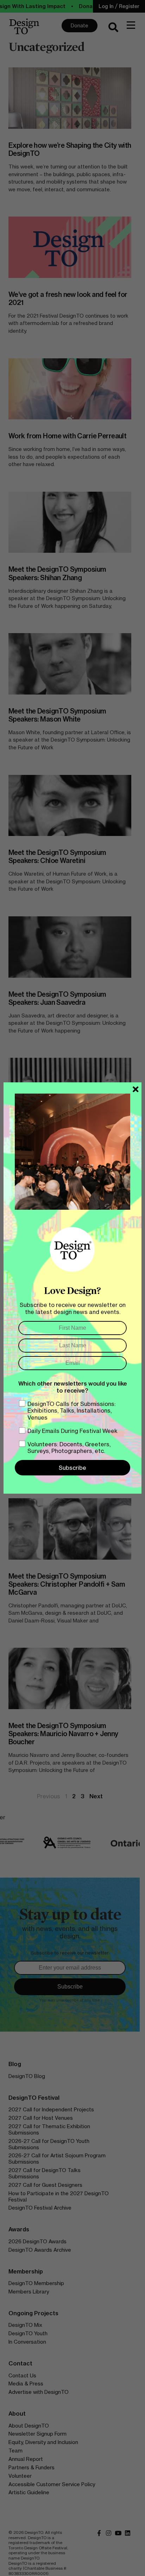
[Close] (136, 1089)
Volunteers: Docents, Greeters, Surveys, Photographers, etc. (69, 1448)
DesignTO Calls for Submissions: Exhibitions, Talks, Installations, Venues (71, 1410)
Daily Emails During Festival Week (72, 1431)
